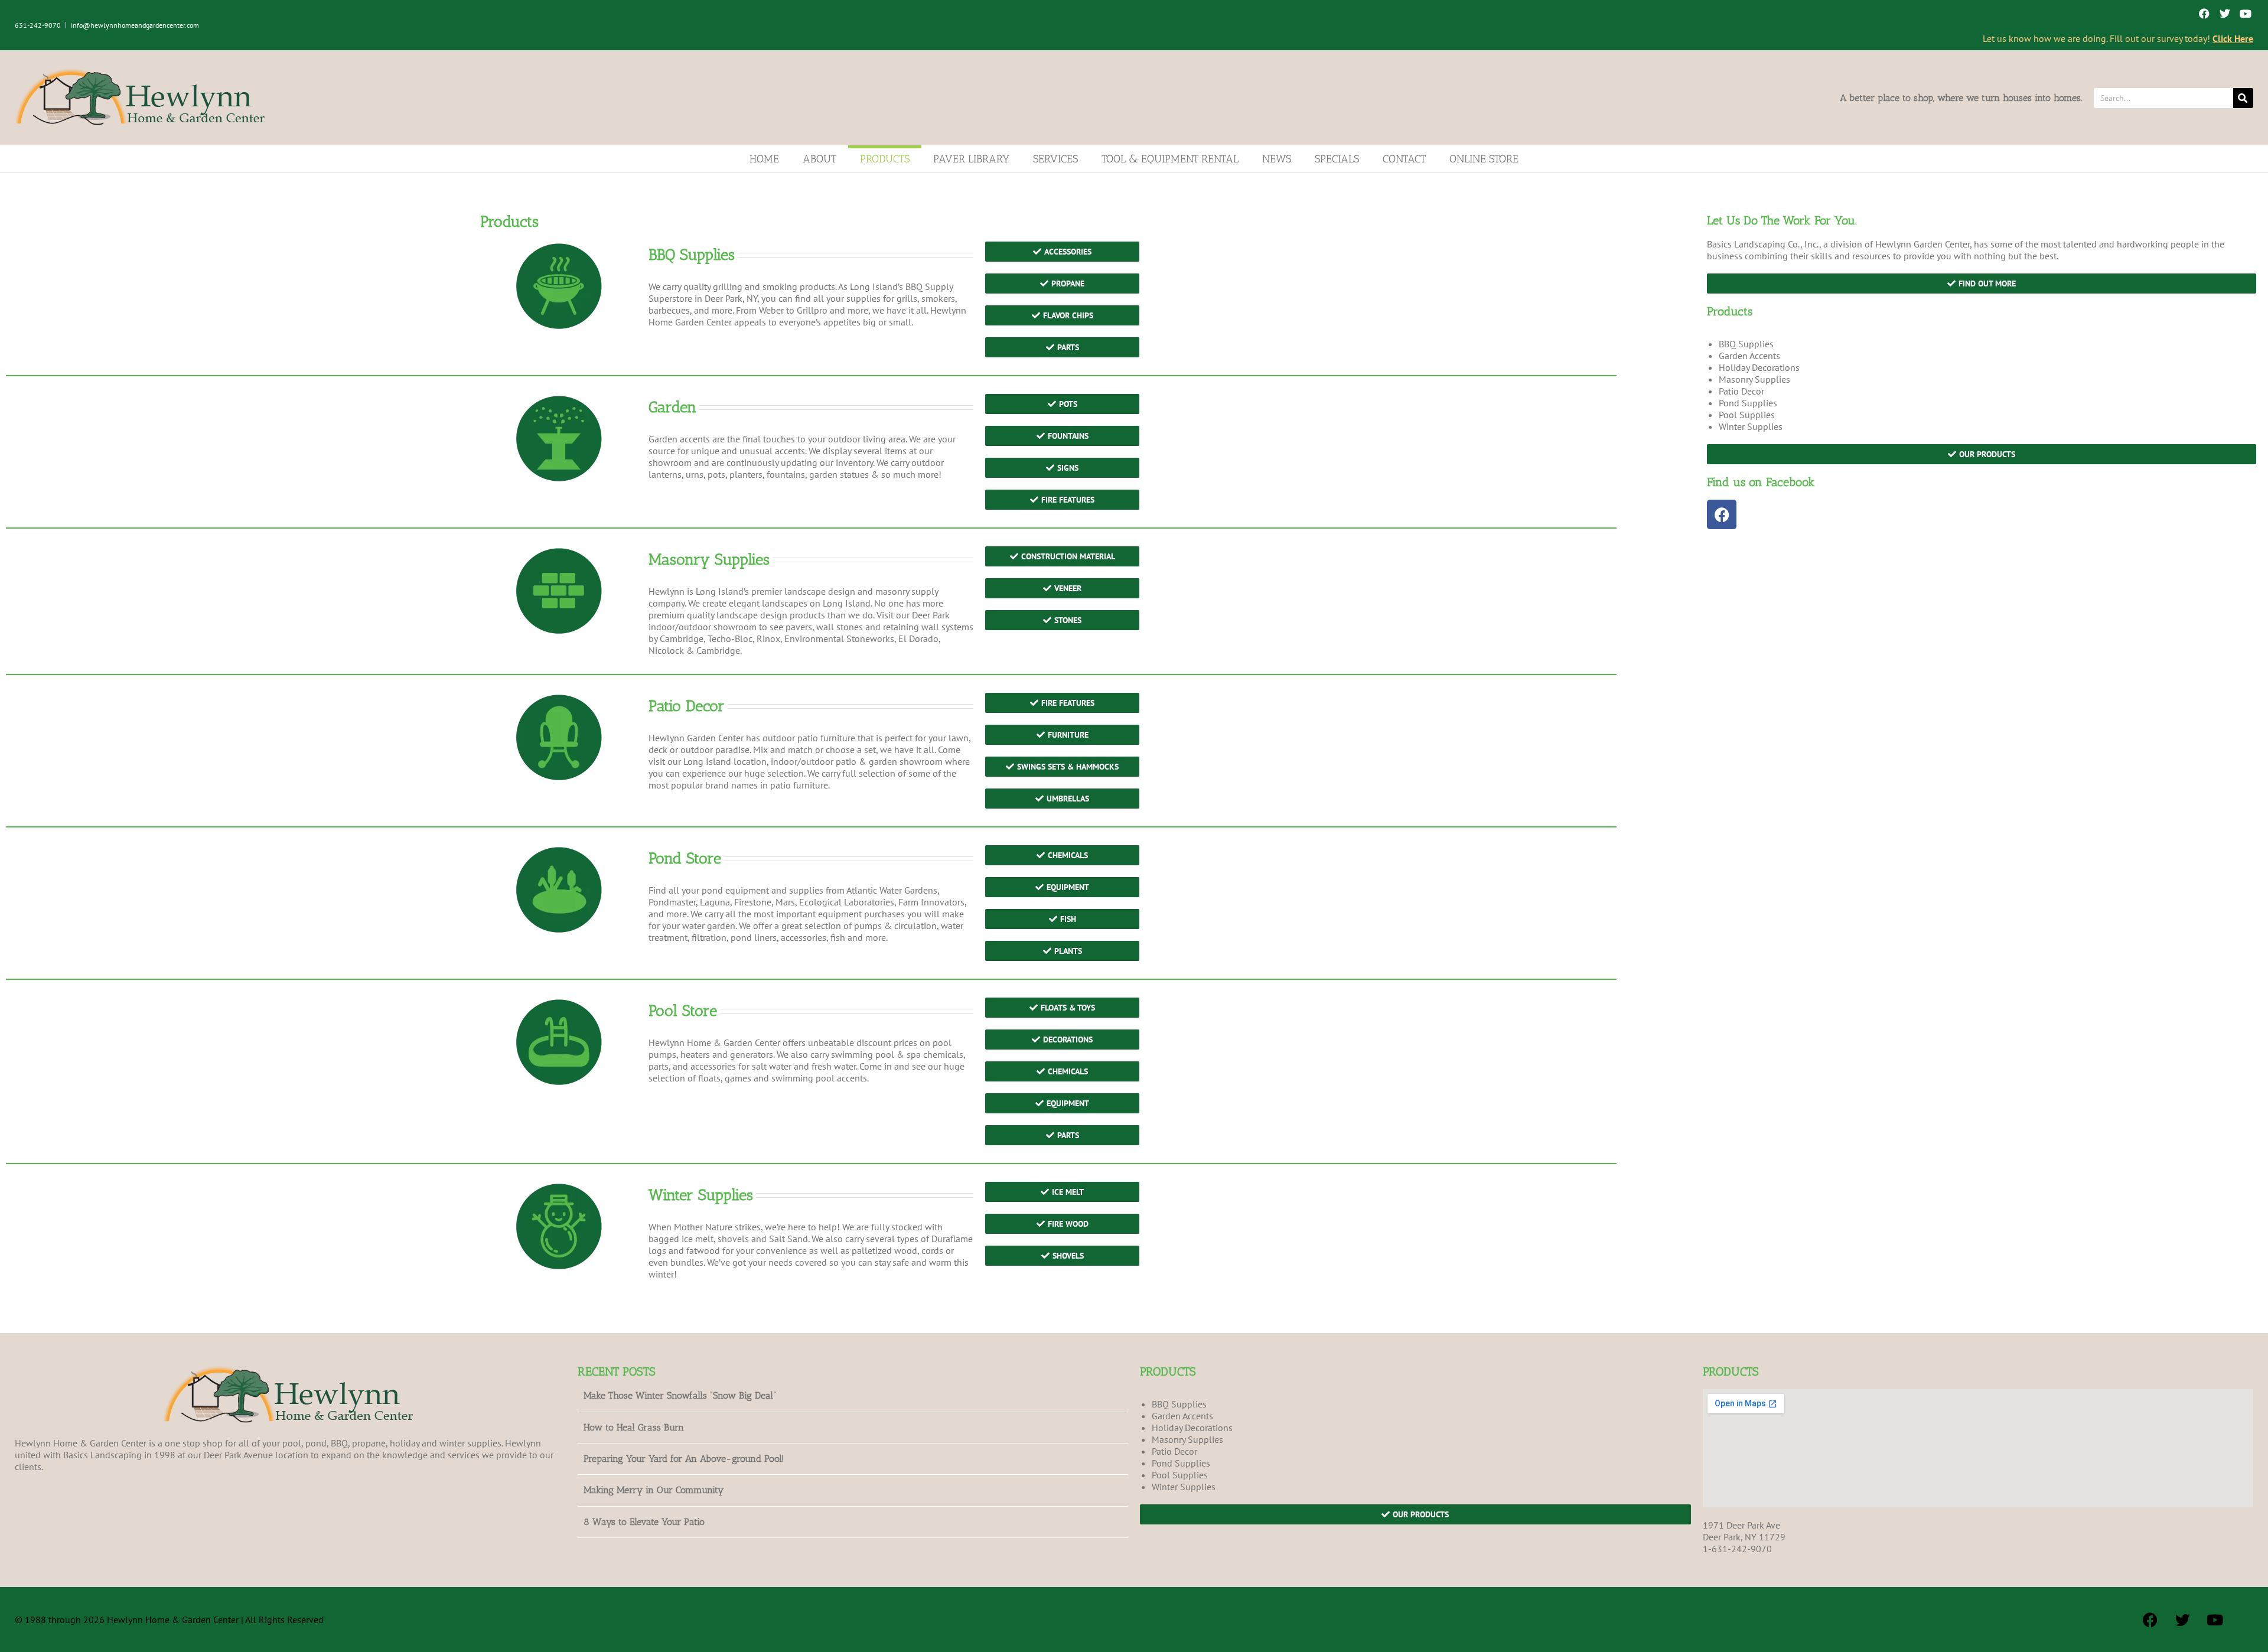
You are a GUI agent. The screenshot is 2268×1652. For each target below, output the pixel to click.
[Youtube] (2246, 13)
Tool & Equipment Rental (1170, 159)
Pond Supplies (1748, 403)
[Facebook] (2204, 13)
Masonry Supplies (1754, 379)
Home (764, 159)
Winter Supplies (1751, 426)
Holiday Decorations (1759, 367)
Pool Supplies (1747, 415)
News (1277, 159)
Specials (1337, 159)
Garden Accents (1749, 356)
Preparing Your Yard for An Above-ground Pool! (684, 1459)
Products (885, 159)
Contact (1404, 159)
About (819, 159)
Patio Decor (1741, 391)
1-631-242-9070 (1737, 1549)
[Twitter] (2225, 13)
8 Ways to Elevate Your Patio (644, 1522)
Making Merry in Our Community (654, 1490)
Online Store (1484, 159)
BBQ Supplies (1746, 344)
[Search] (2243, 98)
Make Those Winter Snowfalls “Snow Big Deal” (680, 1395)
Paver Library (971, 159)
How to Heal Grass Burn (634, 1427)
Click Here (2233, 38)
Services (1055, 159)
